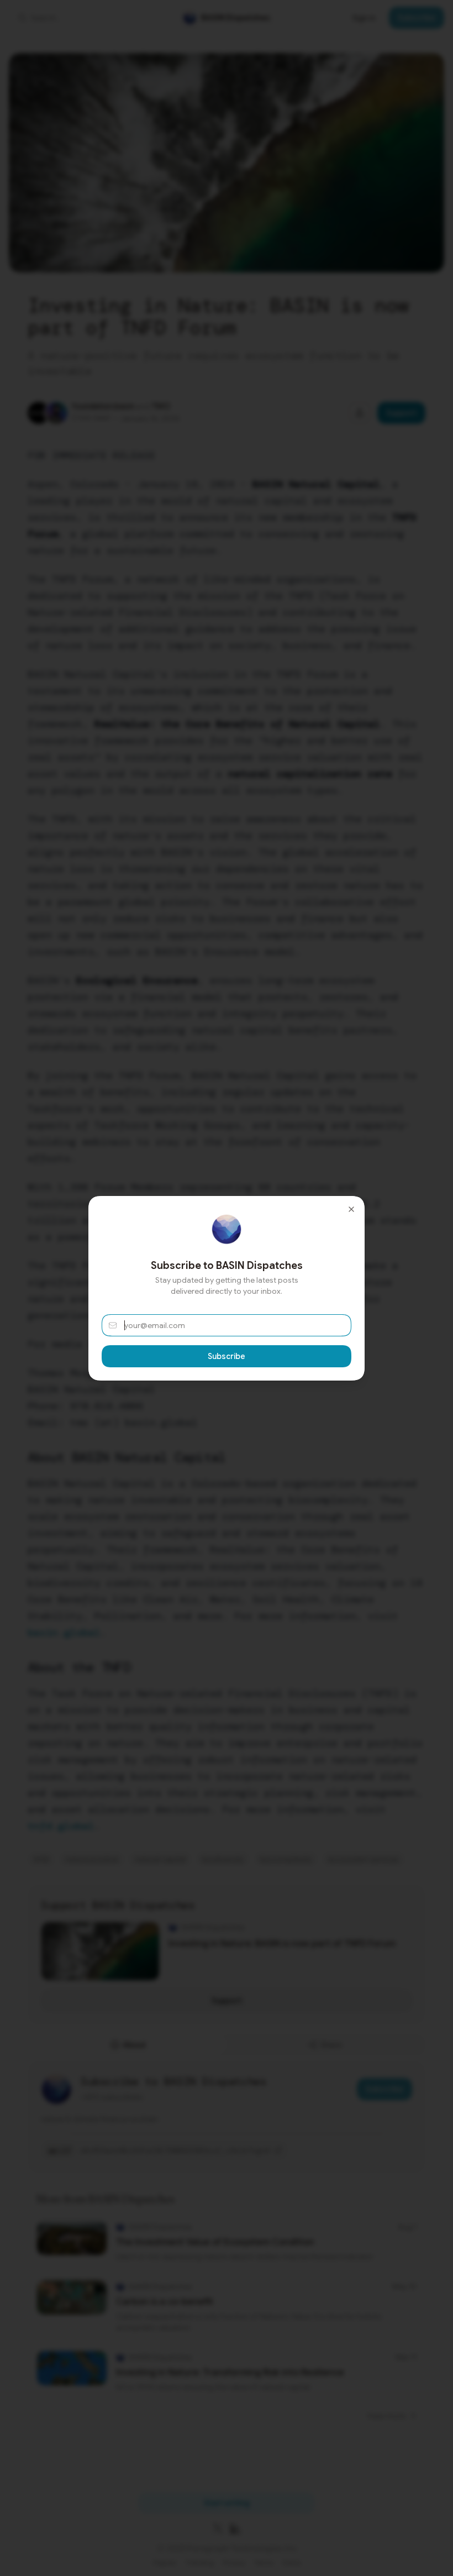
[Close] (351, 1209)
